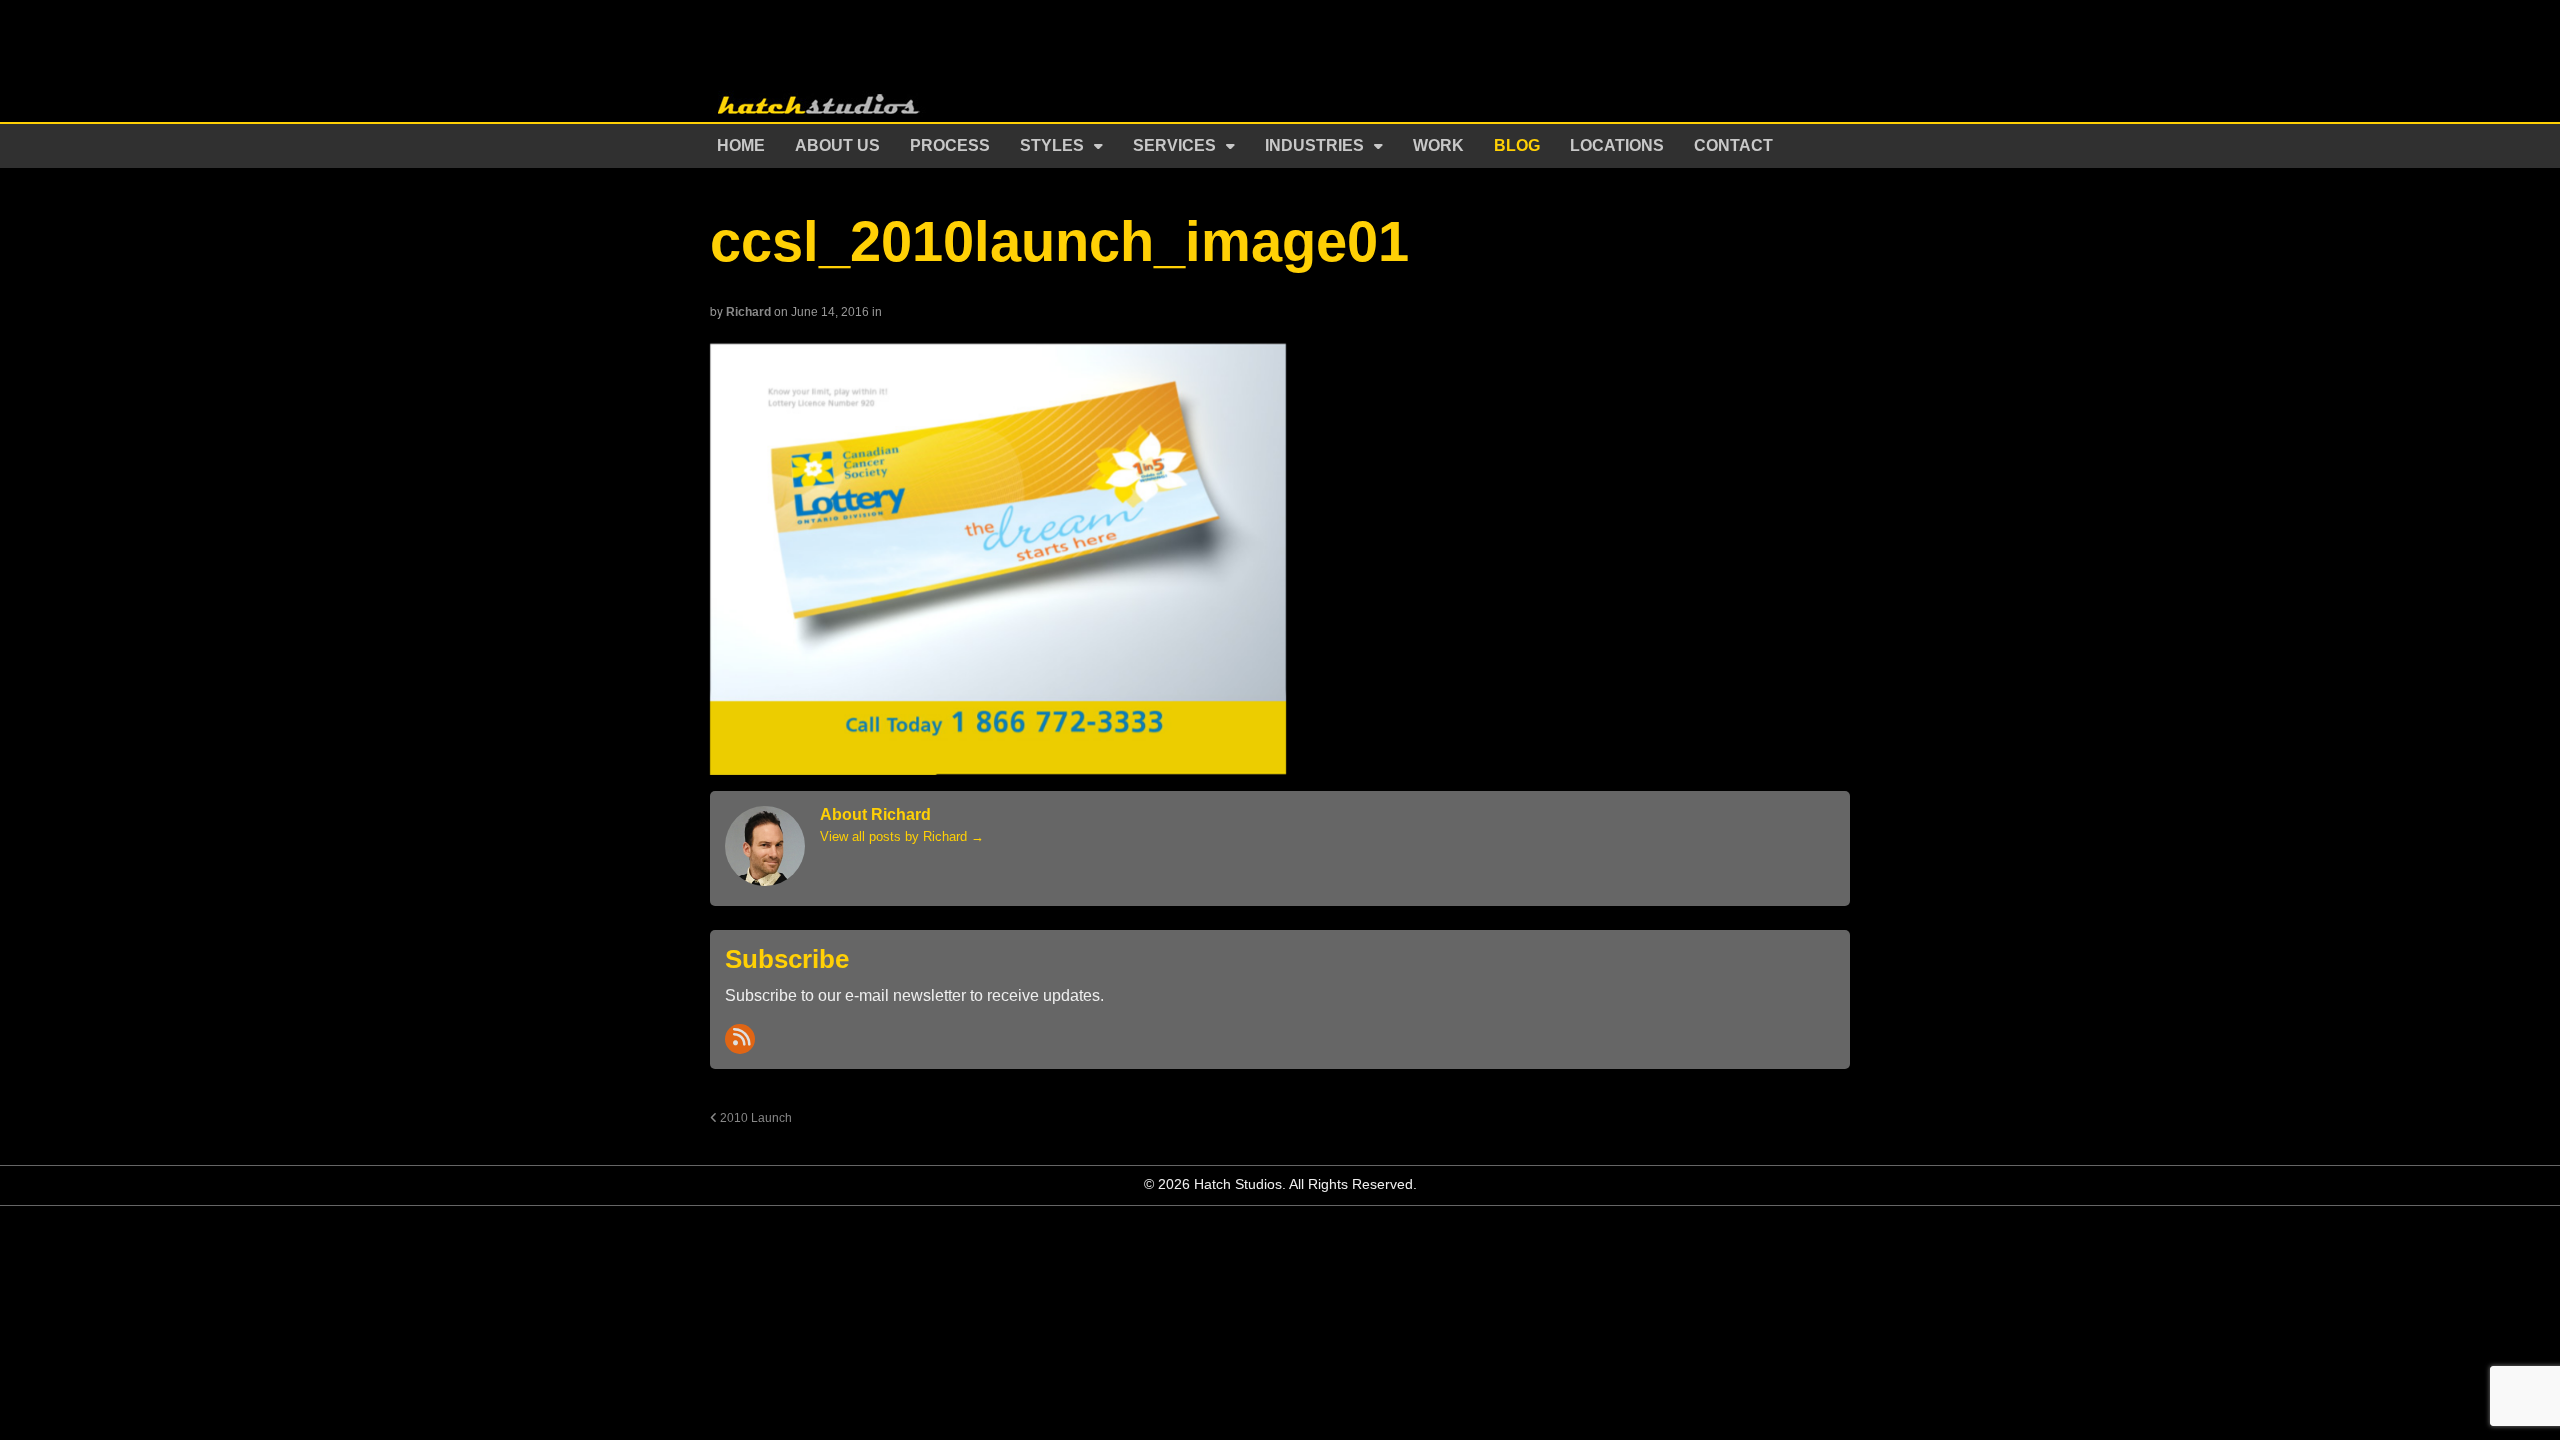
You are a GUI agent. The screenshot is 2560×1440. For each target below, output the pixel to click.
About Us (837, 145)
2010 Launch (754, 1117)
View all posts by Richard (902, 836)
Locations (1617, 145)
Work (1438, 145)
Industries (1314, 145)
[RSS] (740, 1039)
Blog (1517, 145)
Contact (1733, 145)
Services (1174, 145)
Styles (1052, 145)
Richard (748, 312)
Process (950, 145)
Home (741, 145)
